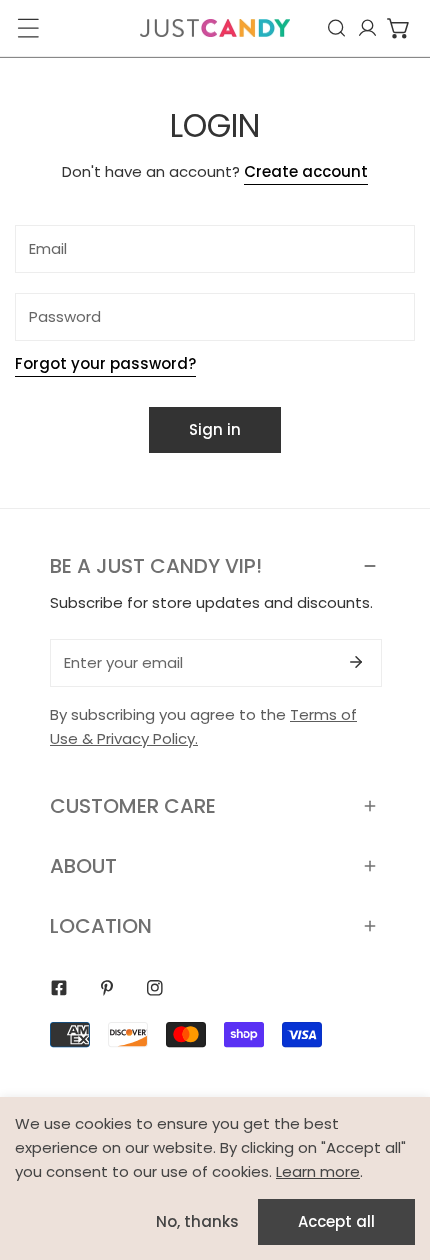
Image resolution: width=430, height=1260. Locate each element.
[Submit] (356, 662)
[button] (398, 28)
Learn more (318, 1171)
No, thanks (197, 1221)
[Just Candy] (215, 28)
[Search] (336, 28)
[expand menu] (28, 28)
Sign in (215, 429)
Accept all (336, 1221)
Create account (306, 171)
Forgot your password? (105, 363)
